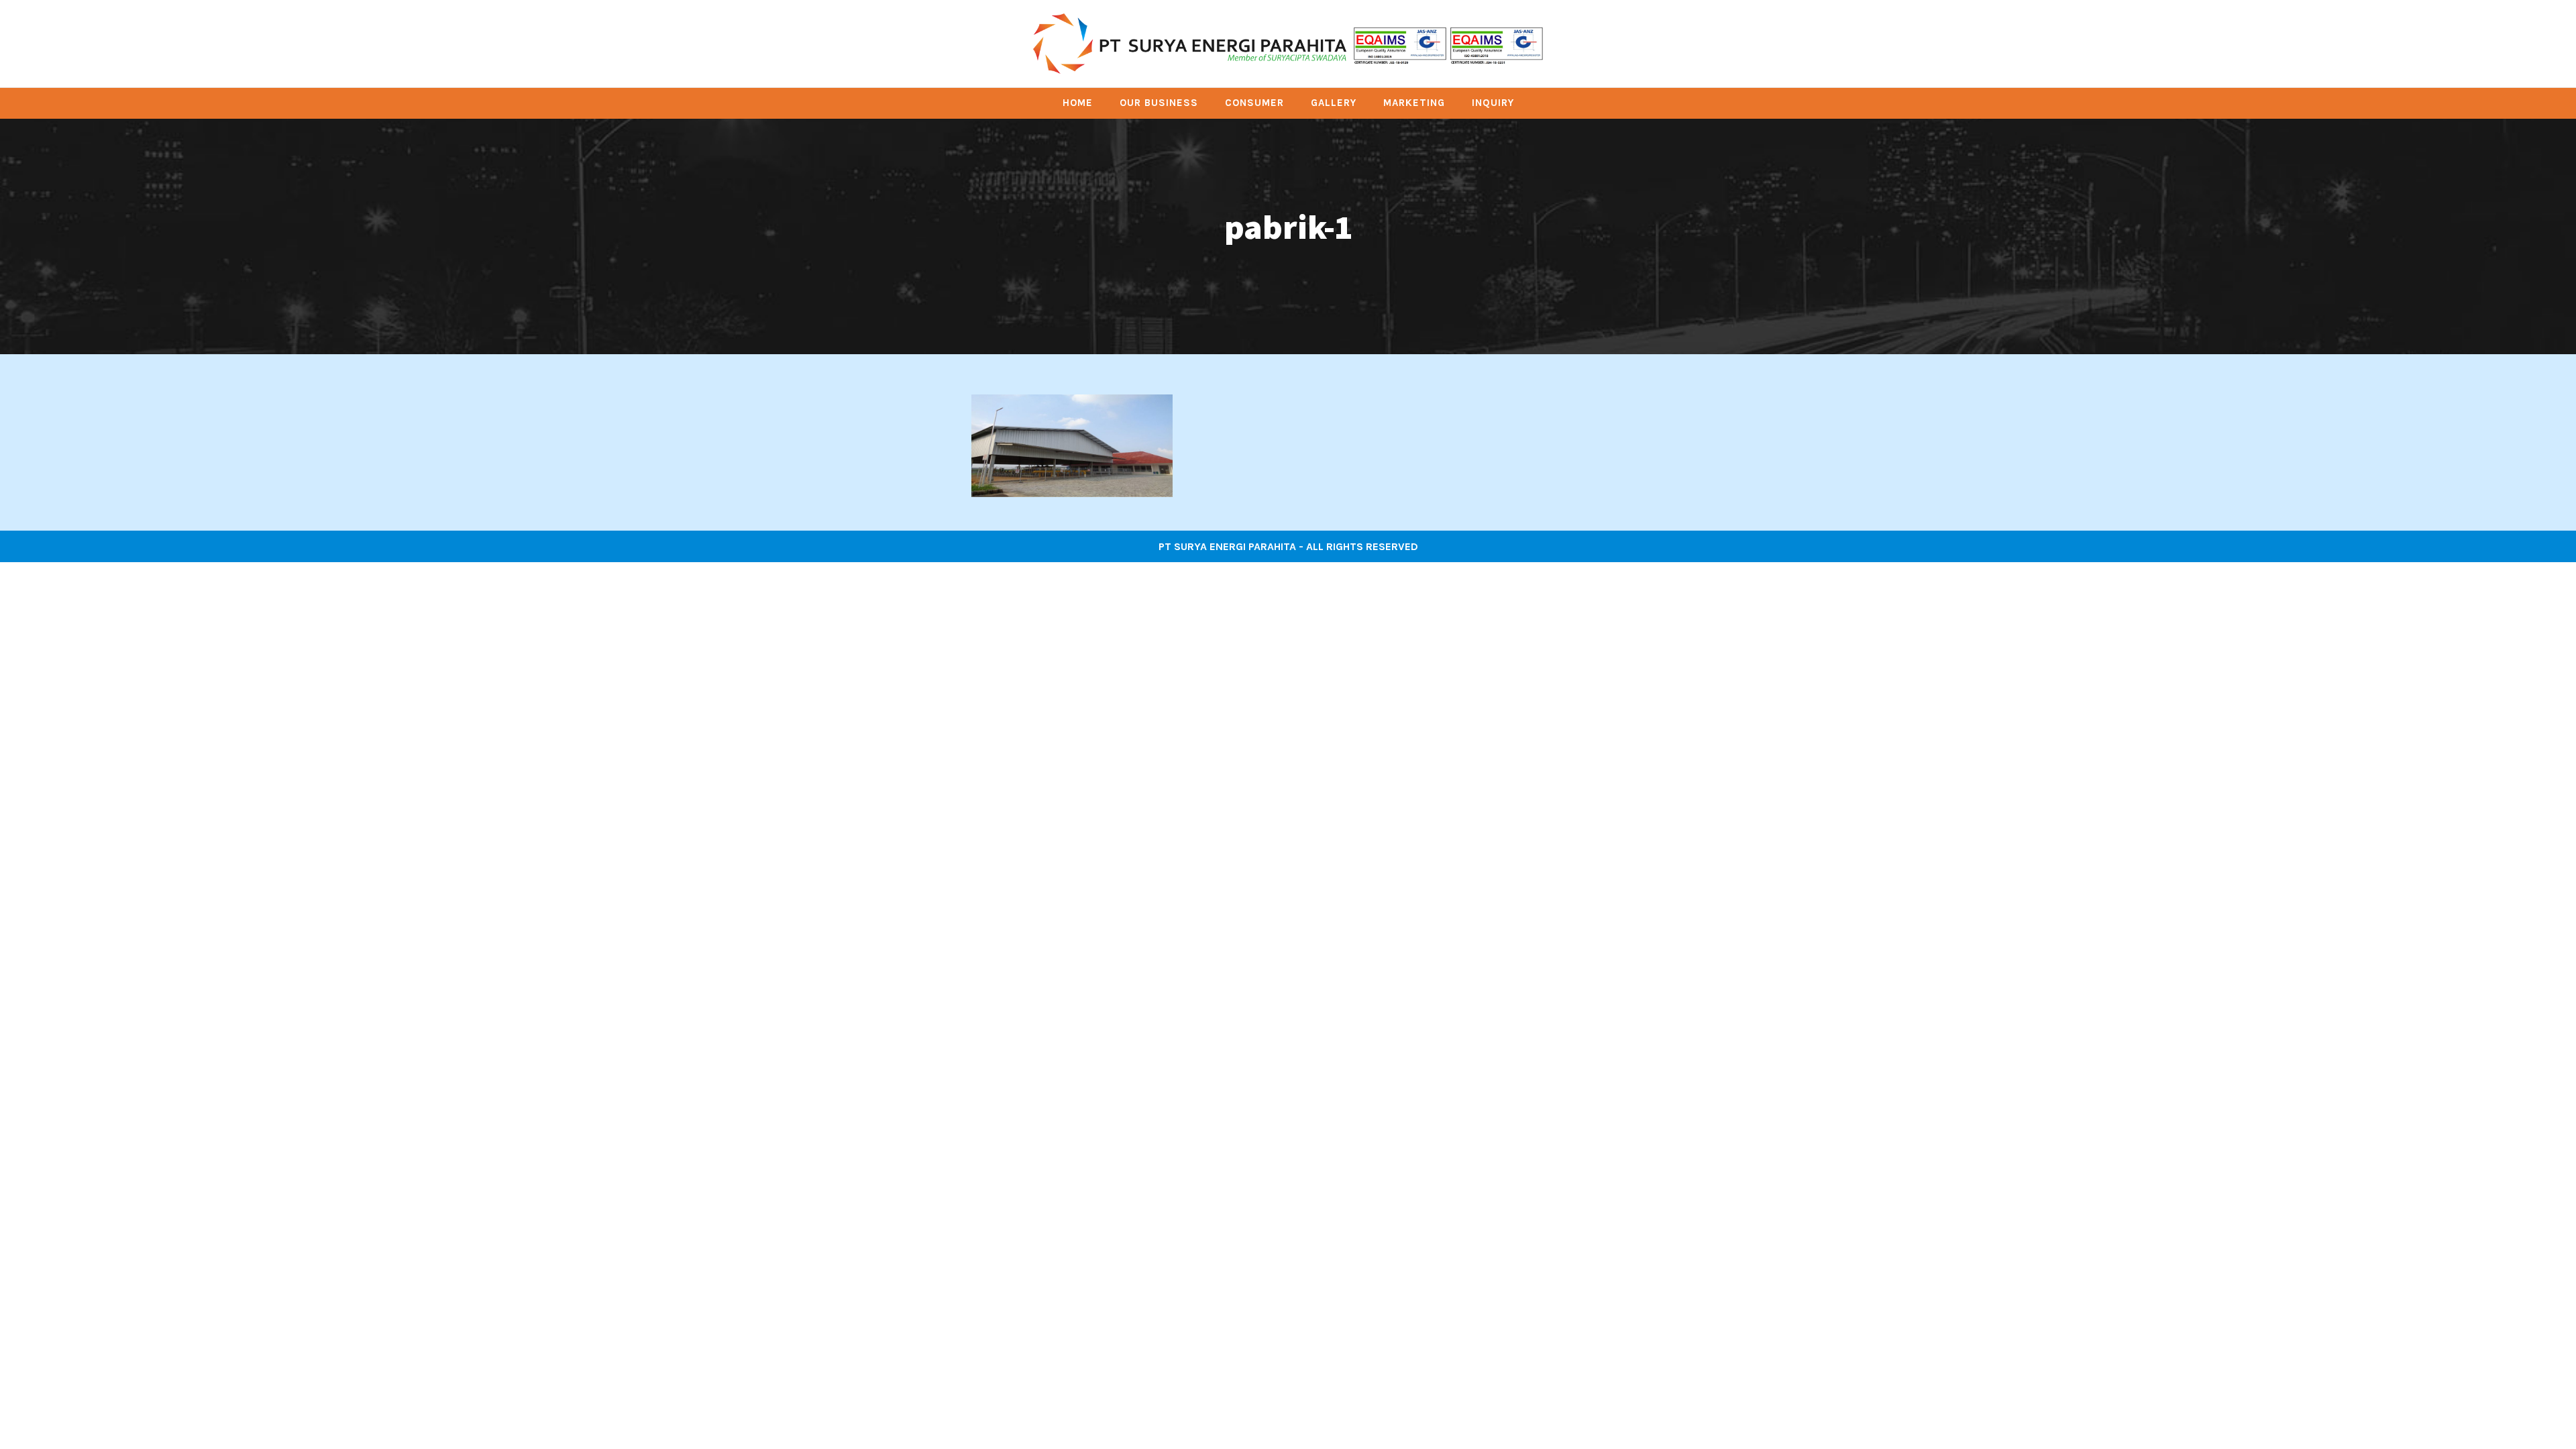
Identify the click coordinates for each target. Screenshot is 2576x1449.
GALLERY (1334, 103)
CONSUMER (1254, 103)
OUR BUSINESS (1159, 103)
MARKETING (1414, 103)
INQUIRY (1493, 103)
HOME (1078, 103)
